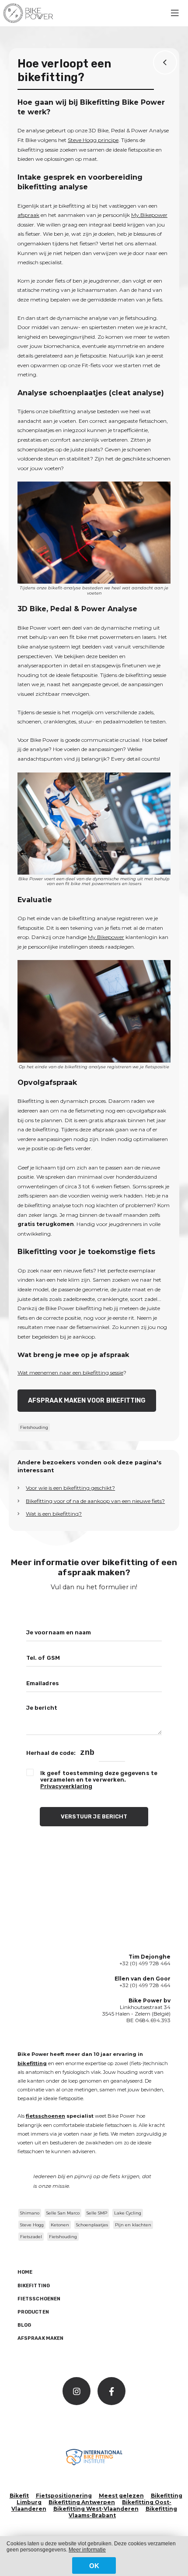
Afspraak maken (40, 2338)
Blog (24, 2325)
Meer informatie (87, 2550)
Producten (33, 2312)
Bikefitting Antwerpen (82, 2502)
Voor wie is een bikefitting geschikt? (70, 1488)
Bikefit (19, 2496)
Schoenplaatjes (92, 2225)
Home (25, 2272)
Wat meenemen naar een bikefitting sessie (70, 1373)
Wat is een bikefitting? (54, 1514)
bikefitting (32, 2063)
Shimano (30, 2213)
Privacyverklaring (66, 1786)
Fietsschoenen (39, 2299)
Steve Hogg (32, 2225)
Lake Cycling (128, 2213)
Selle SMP (97, 2213)
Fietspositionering (64, 2496)
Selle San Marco (63, 2213)
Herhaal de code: (51, 1753)
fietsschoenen (45, 2116)
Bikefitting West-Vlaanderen (96, 2509)
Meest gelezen (121, 2496)
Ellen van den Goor (143, 1979)
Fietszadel (31, 2237)
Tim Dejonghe (150, 1957)
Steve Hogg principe (93, 140)
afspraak (28, 215)
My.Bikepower (149, 215)
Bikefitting (34, 2286)
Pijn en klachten (133, 2225)
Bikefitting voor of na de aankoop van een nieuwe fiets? (95, 1501)
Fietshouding (34, 1427)
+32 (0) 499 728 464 (145, 1963)
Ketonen (60, 2225)
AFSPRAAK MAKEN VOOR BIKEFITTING (87, 1401)
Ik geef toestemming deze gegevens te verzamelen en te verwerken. (99, 1780)
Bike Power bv (150, 2000)
